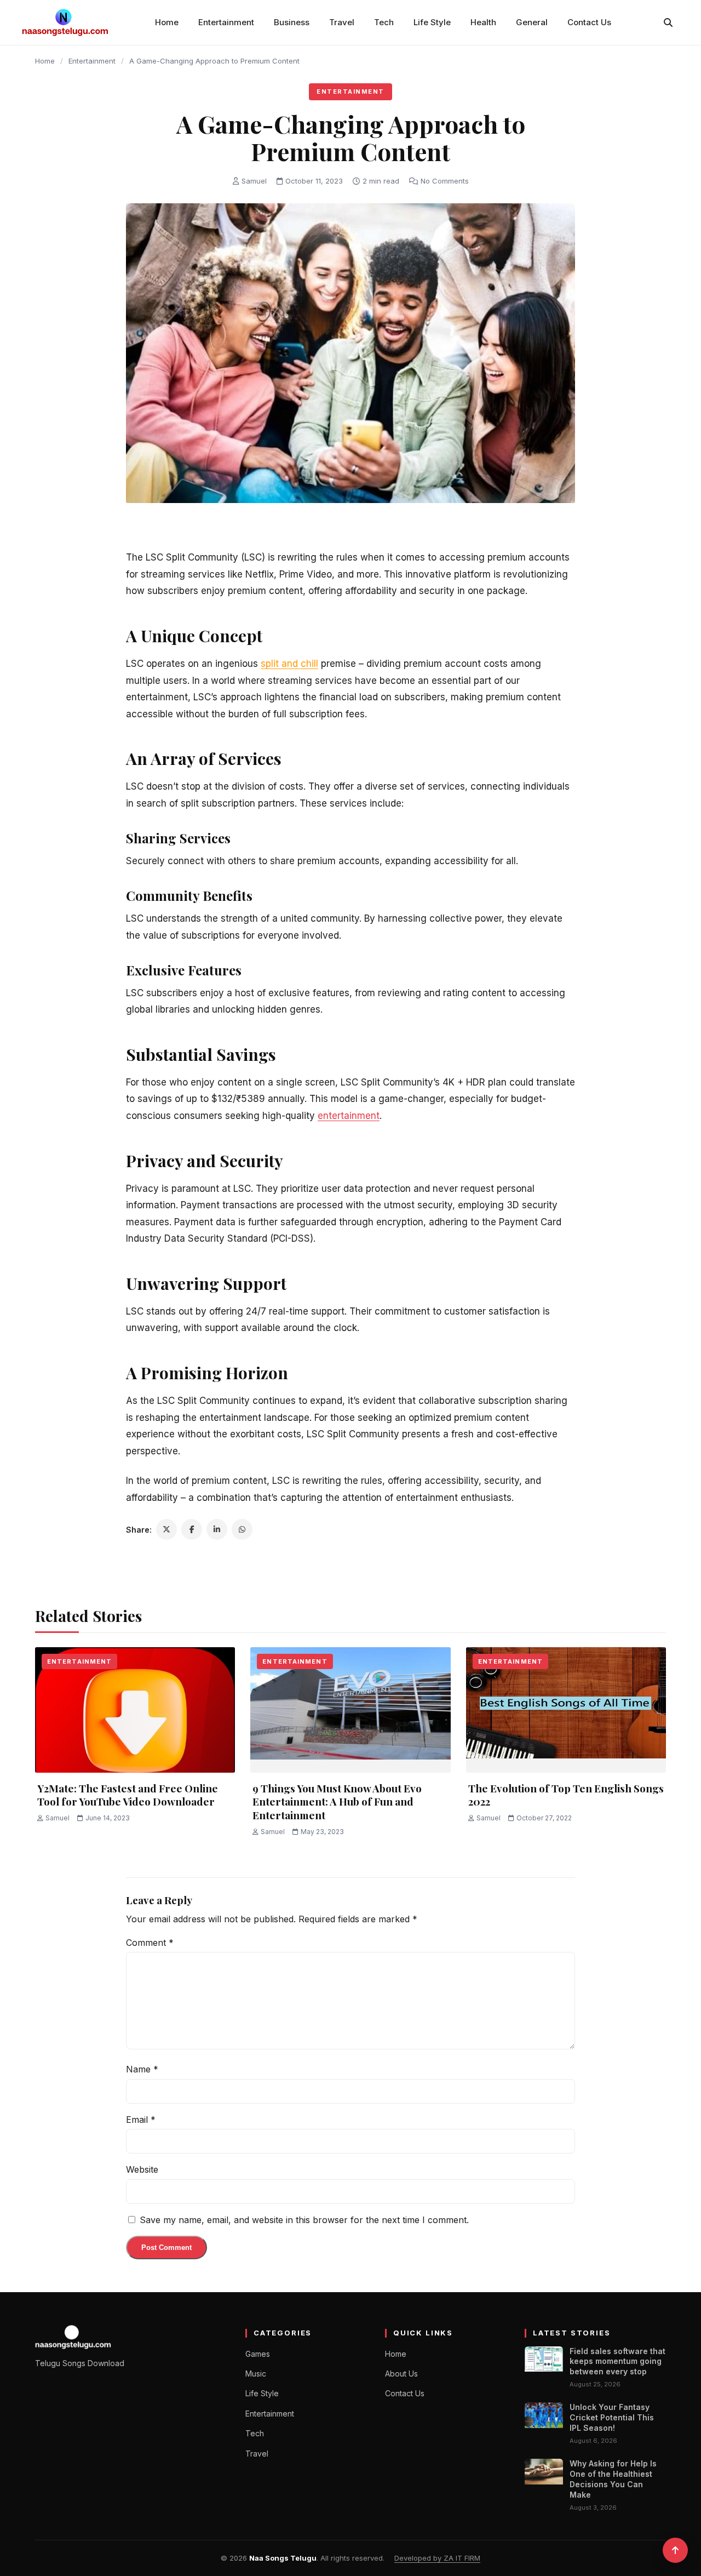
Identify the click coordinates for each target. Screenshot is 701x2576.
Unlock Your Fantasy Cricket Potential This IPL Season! (612, 2417)
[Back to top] (675, 2550)
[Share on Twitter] (166, 1529)
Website (142, 2169)
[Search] (668, 22)
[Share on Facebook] (192, 1529)
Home (167, 22)
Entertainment (226, 22)
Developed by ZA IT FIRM (437, 2558)
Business (292, 22)
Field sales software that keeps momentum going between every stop (617, 2361)
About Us (401, 2374)
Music (256, 2374)
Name (142, 2069)
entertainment (349, 1116)
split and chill (289, 664)
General (532, 22)
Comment (150, 1943)
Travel (342, 22)
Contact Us (589, 22)
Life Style (432, 22)
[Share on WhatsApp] (242, 1529)
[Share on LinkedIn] (217, 1529)
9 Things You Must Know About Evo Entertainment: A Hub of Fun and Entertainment (337, 1801)
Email (141, 2120)
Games (258, 2354)
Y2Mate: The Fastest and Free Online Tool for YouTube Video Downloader (128, 1795)
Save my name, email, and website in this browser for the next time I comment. (304, 2220)
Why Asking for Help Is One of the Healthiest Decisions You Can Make (613, 2479)
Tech (384, 22)
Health (483, 22)
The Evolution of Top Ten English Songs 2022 (566, 1795)
